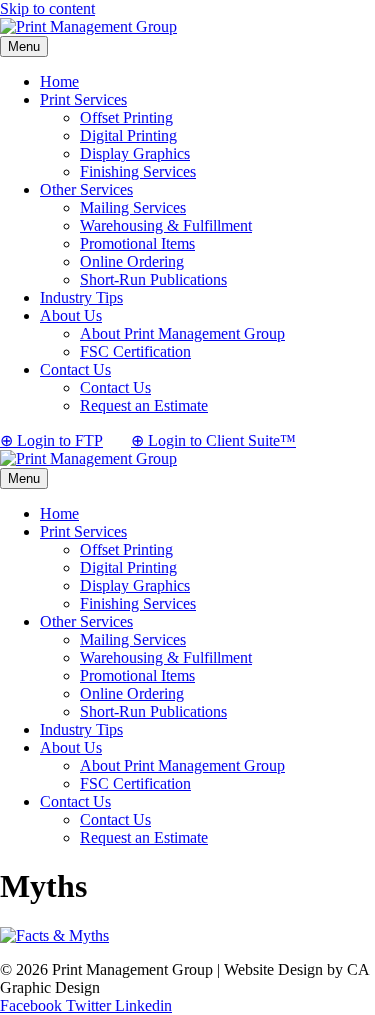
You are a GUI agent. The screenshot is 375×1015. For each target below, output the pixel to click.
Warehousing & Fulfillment (166, 225)
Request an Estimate (144, 405)
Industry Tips (81, 297)
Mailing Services (133, 207)
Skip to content (47, 8)
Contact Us (75, 369)
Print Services (83, 99)
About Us (71, 315)
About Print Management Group (182, 333)
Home (59, 81)
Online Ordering (132, 261)
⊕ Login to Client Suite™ (213, 440)
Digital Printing (128, 135)
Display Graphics (135, 153)
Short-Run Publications (153, 279)
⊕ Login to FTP (51, 440)
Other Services (86, 189)
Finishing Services (138, 171)
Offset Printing (126, 117)
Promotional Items (137, 243)
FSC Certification (135, 351)
